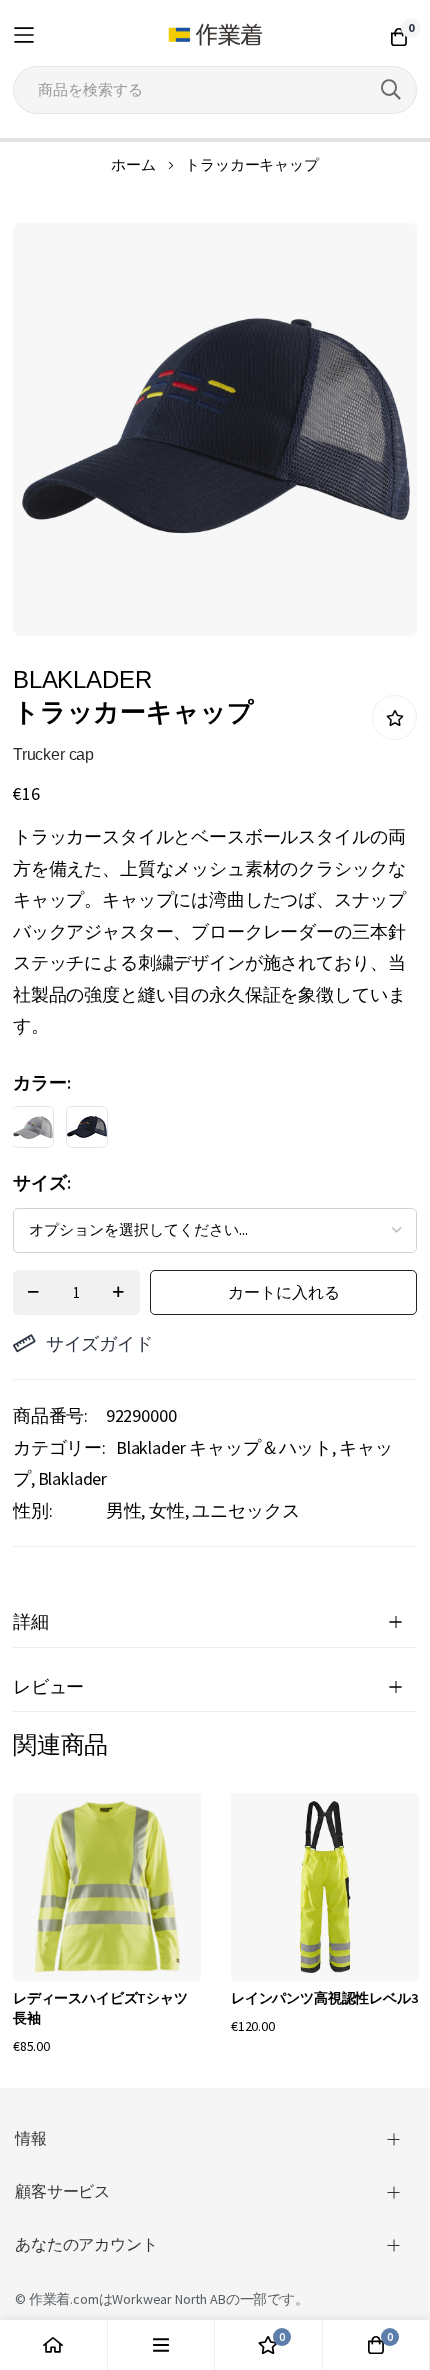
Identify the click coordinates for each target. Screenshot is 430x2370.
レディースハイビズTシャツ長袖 (100, 2008)
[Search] (391, 90)
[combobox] (215, 90)
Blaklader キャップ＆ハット (224, 1447)
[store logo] (215, 35)
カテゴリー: (59, 1447)
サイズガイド (99, 1343)
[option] (33, 1127)
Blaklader (73, 1478)
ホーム (133, 164)
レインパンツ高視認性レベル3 (324, 1998)
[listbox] (197, 1132)
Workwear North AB (168, 2299)
